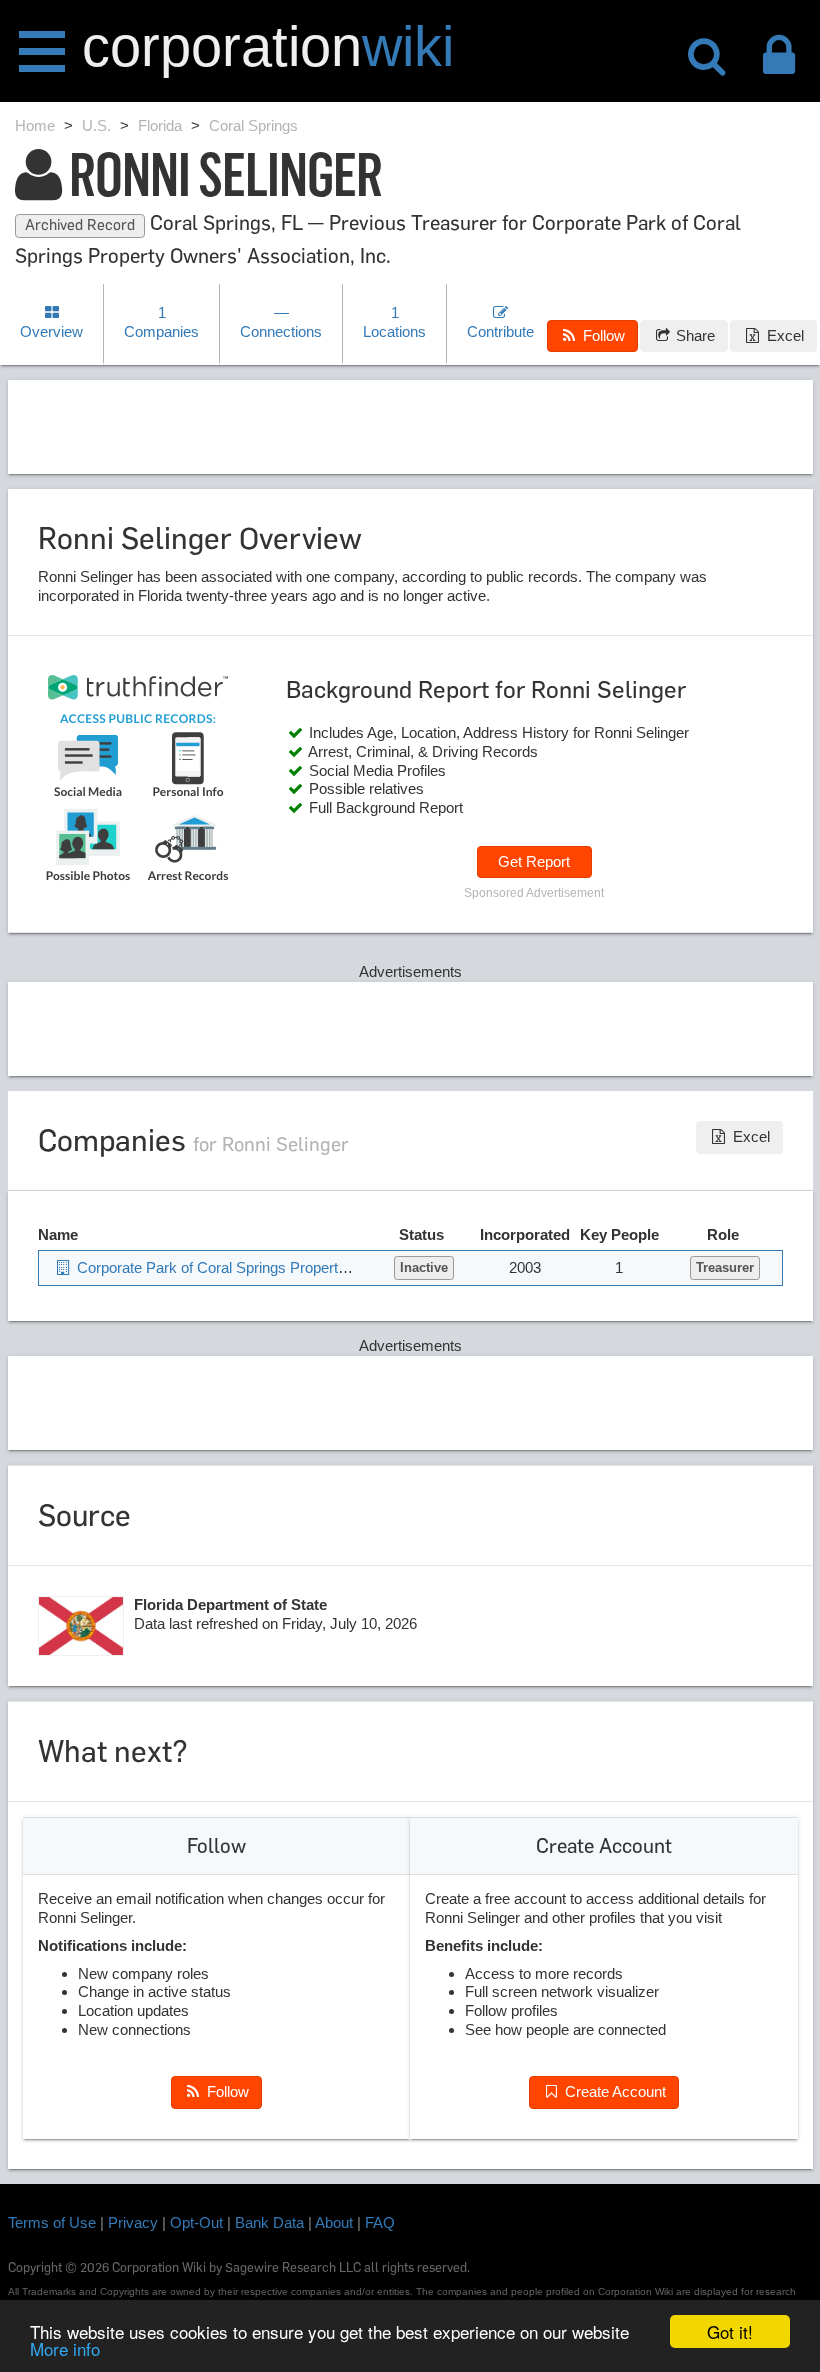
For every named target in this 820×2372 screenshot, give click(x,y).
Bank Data (269, 2222)
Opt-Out (196, 2222)
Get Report (534, 861)
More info (65, 2348)
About (334, 2222)
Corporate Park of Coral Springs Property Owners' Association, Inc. (294, 1267)
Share (693, 335)
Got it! (730, 2331)
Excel (783, 335)
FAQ (380, 2222)
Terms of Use (52, 2222)
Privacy (133, 2222)
